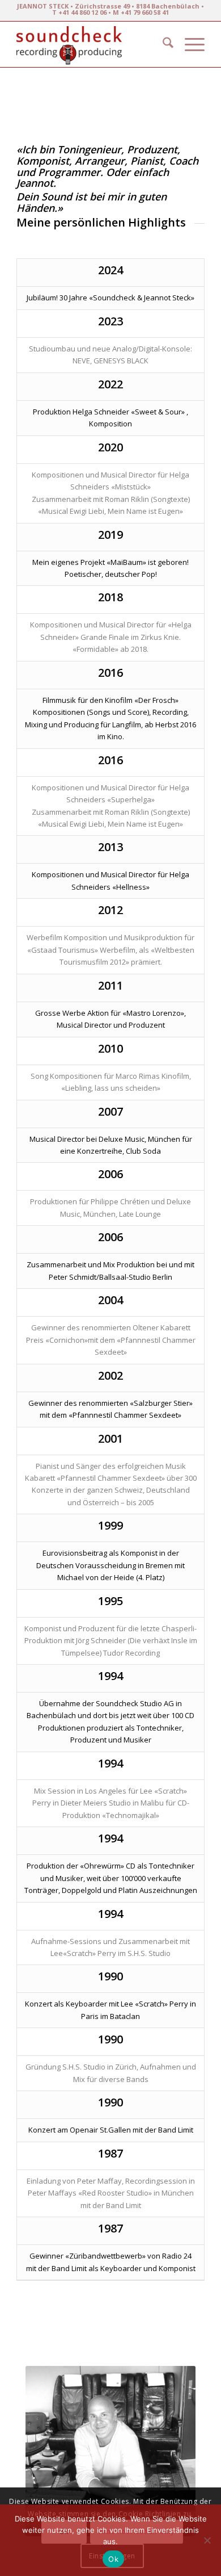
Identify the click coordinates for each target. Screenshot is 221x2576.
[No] (207, 2540)
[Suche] (162, 44)
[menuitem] (162, 44)
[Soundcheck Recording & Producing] (92, 44)
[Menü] (189, 44)
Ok (113, 2559)
